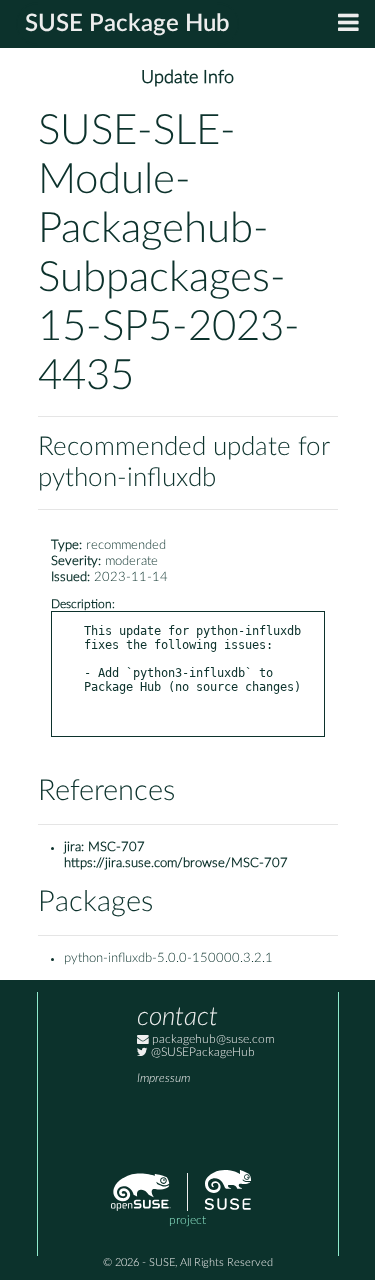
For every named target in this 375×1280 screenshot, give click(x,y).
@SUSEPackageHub (201, 1052)
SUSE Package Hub (127, 24)
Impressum (163, 1078)
